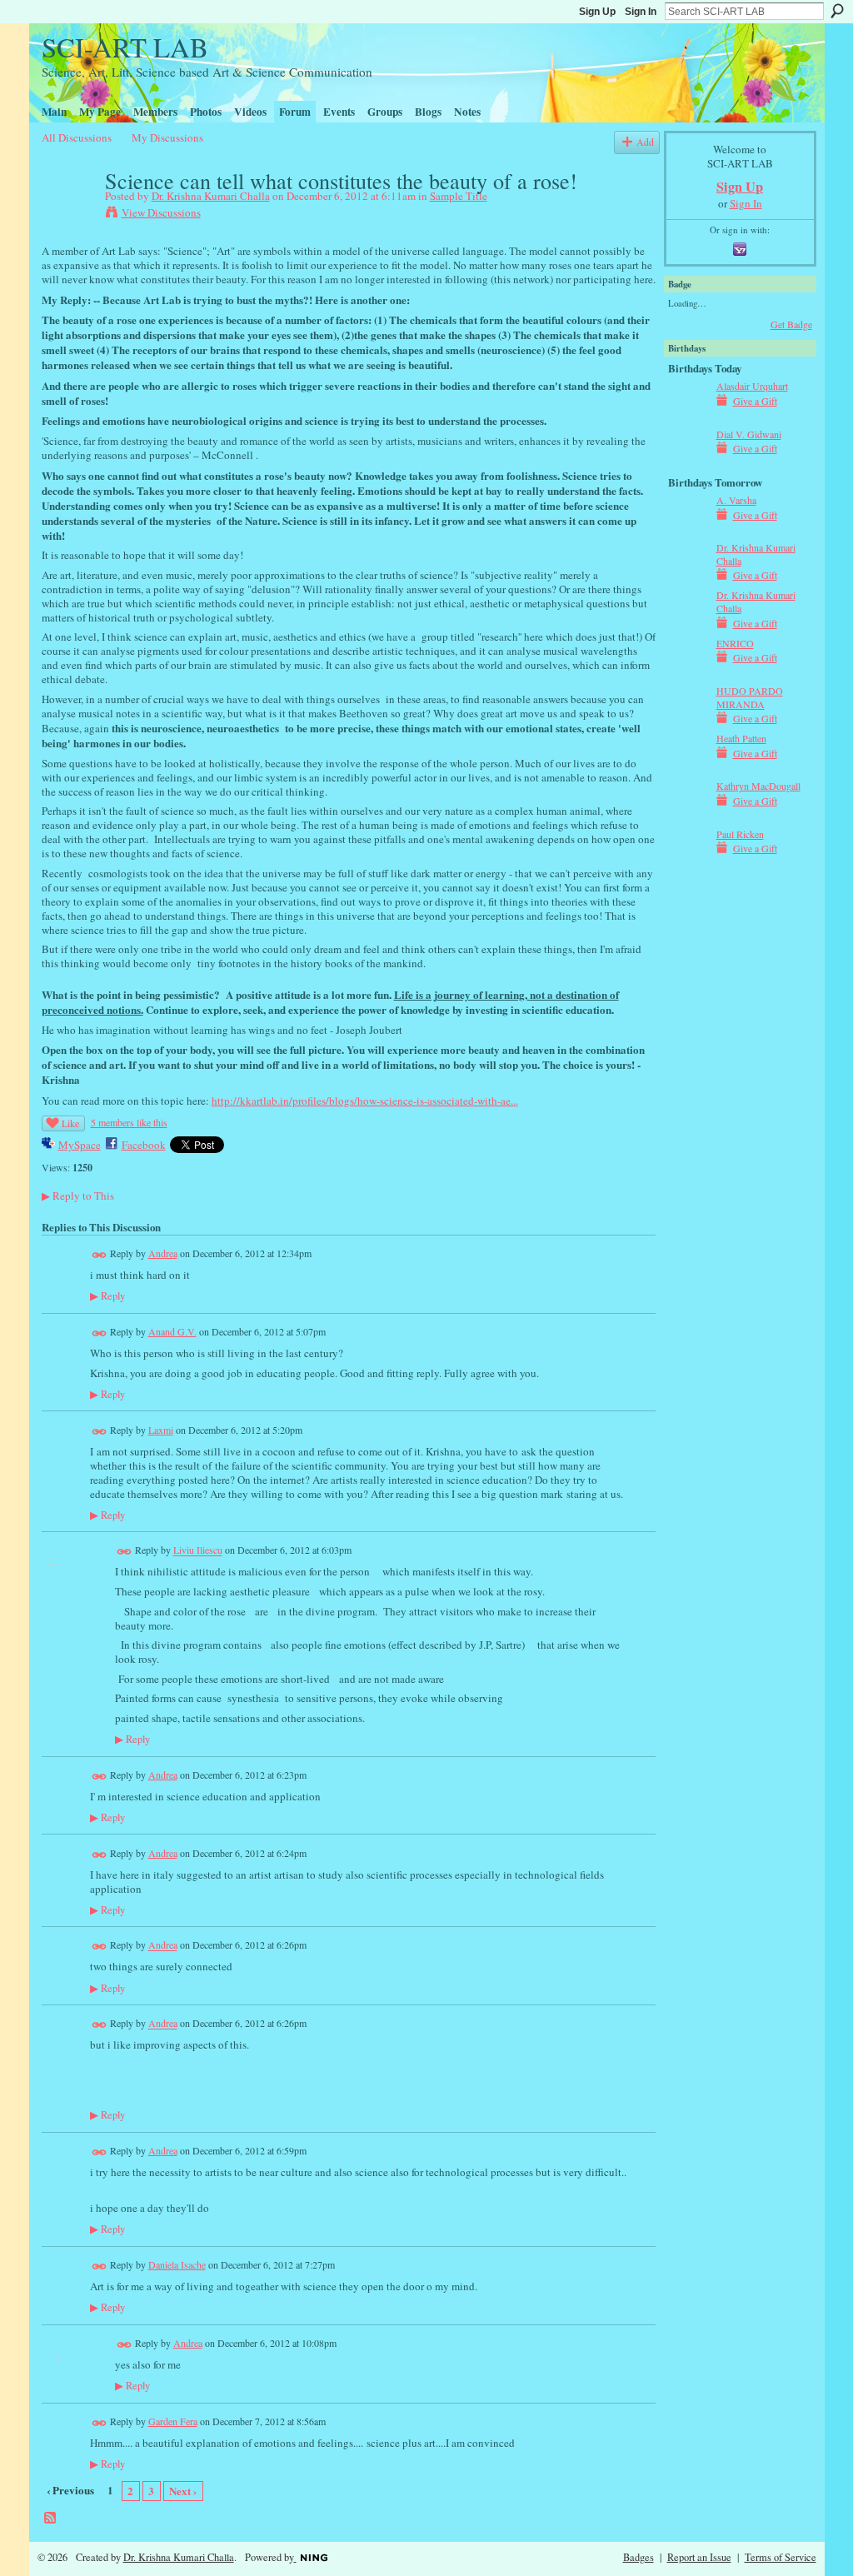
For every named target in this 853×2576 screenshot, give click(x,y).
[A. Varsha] (688, 530)
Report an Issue (699, 2557)
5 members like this (129, 1122)
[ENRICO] (688, 673)
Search (837, 11)
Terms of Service (781, 2557)
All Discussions (77, 137)
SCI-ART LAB (125, 47)
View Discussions (161, 212)
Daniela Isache (177, 2264)
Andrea (163, 1253)
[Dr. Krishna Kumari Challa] (68, 216)
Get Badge (791, 324)
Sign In (641, 12)
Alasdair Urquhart (752, 386)
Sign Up (597, 12)
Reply (107, 1296)
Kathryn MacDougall (758, 786)
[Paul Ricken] (688, 864)
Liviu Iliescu (198, 1550)
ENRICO (735, 643)
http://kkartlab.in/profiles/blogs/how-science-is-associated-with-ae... (365, 1101)
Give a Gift (755, 401)
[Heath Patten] (688, 768)
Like (70, 1123)
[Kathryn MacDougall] (688, 816)
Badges (639, 2557)
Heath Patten (741, 738)
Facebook (144, 1145)
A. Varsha (736, 500)
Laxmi (161, 1430)
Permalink (100, 1255)
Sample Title (459, 196)
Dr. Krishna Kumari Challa (211, 196)
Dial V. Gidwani (749, 434)
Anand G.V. (172, 1331)
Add (645, 142)
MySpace (80, 1145)
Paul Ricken (740, 834)
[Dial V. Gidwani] (688, 464)
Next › (183, 2491)
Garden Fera (173, 2421)
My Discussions (167, 137)
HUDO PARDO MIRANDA (750, 697)
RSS (51, 2519)
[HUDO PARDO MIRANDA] (688, 721)
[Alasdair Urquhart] (688, 416)
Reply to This (78, 1196)
